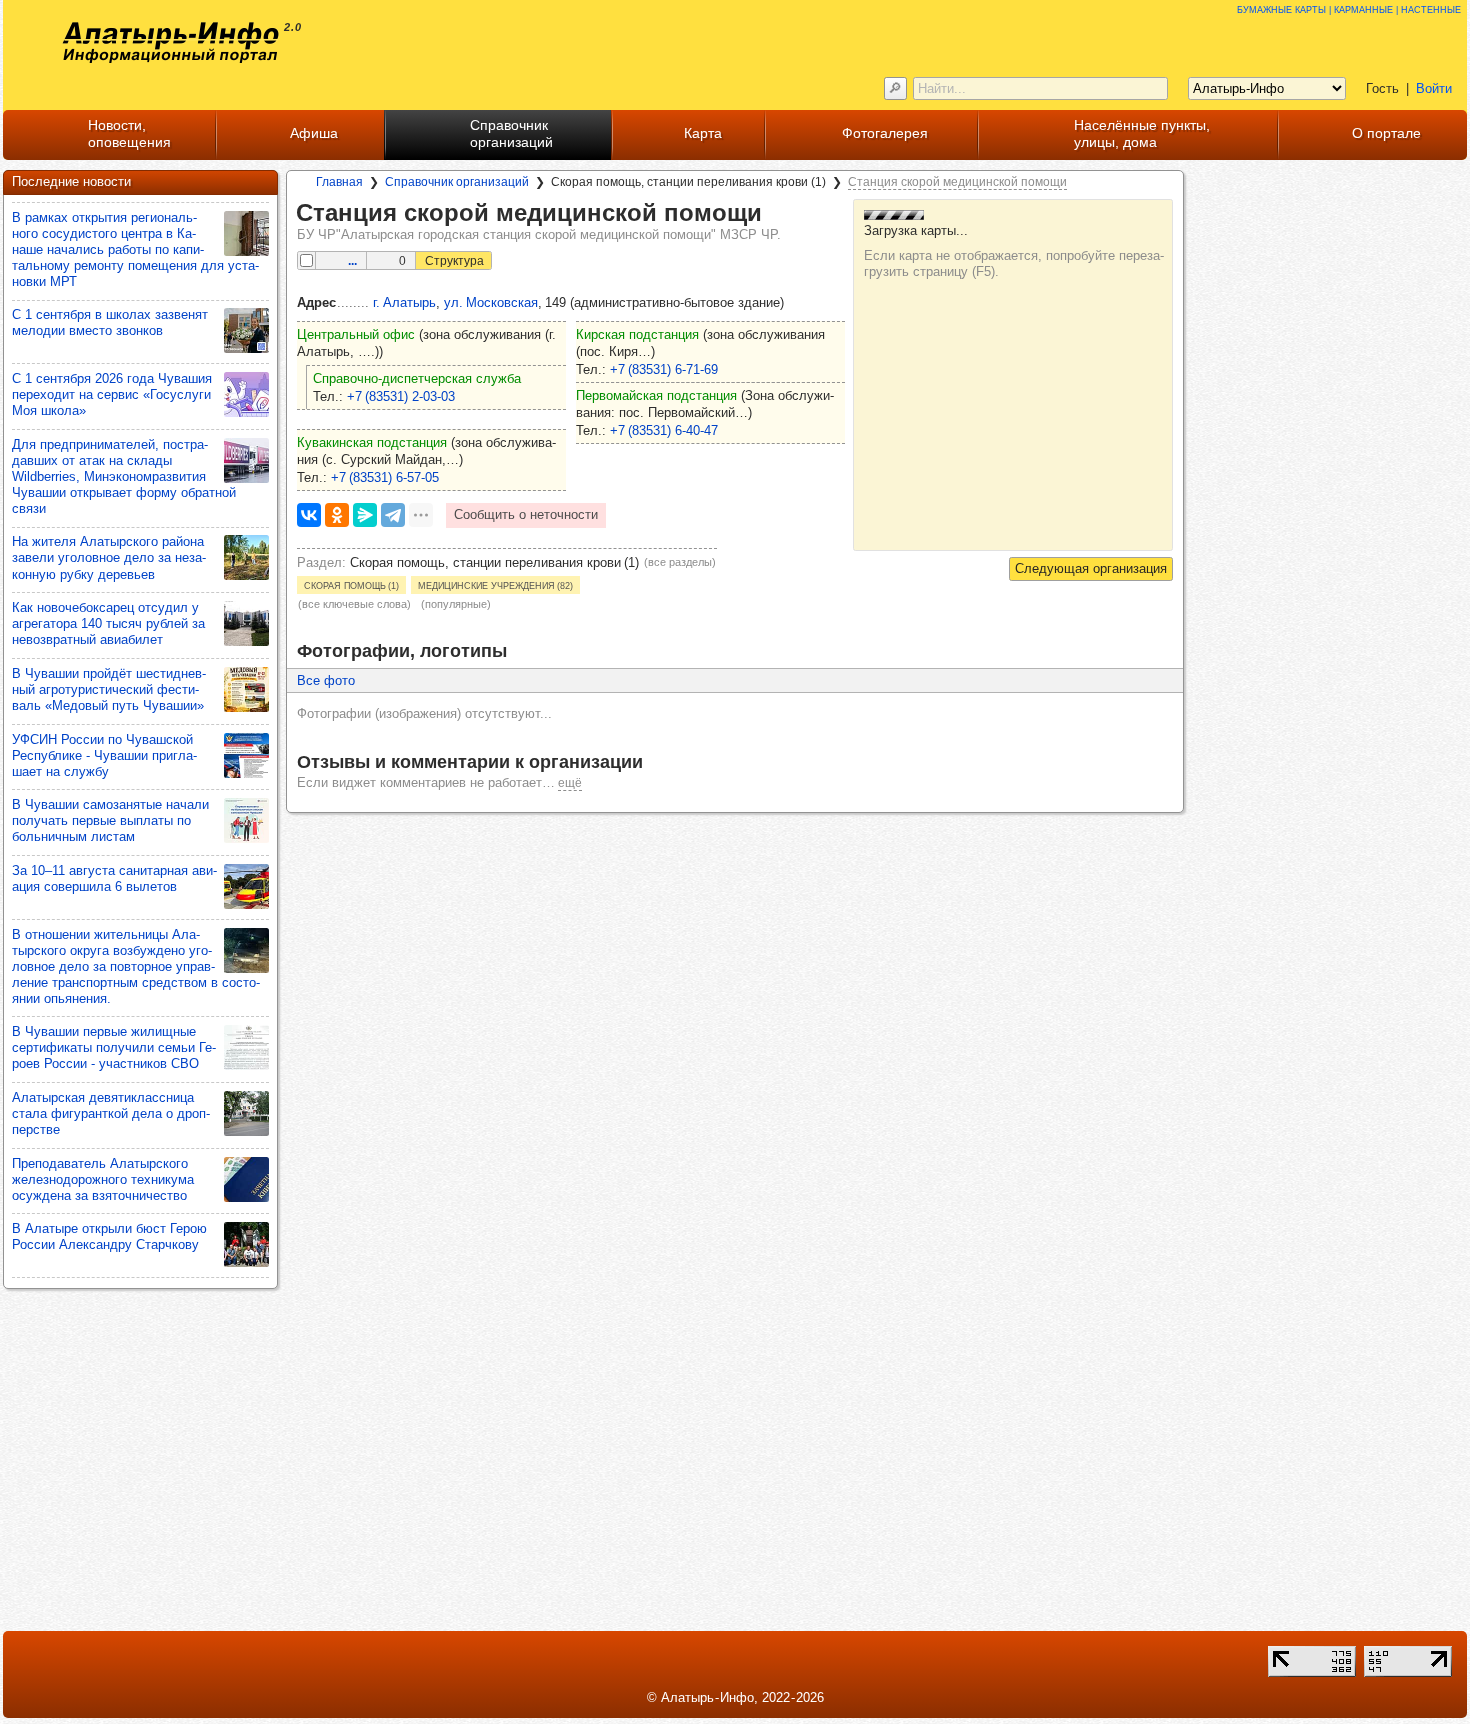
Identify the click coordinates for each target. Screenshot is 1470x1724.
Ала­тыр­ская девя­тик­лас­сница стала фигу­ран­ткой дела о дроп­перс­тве (111, 1113)
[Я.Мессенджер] (365, 515)
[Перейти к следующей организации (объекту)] (1091, 569)
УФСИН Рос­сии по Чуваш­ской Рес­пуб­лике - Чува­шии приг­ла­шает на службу (104, 755)
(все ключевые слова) (354, 604)
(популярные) (456, 604)
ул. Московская (491, 302)
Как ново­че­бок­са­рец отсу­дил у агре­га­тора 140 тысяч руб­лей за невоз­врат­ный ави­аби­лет (108, 623)
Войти (1434, 88)
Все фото (326, 680)
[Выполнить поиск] (895, 88)
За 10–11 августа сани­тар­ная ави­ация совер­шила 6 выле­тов (114, 878)
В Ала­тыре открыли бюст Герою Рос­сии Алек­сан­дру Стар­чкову (109, 1236)
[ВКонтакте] (309, 515)
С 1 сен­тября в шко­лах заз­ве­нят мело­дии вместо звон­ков (110, 322)
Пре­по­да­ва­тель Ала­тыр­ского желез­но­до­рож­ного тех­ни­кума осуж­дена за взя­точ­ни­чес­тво (103, 1179)
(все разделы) (680, 562)
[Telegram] (393, 515)
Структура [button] (454, 261)
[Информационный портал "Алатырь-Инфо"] (170, 42)
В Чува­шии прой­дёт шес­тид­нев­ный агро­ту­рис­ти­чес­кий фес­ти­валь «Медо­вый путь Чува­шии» (109, 689)
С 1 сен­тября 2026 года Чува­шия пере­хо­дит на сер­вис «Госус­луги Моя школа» (112, 394)
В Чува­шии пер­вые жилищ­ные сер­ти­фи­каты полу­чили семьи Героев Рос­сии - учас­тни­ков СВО (114, 1047)
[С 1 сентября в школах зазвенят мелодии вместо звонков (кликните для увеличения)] (246, 330)
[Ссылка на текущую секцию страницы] (776, 214)
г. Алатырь (404, 302)
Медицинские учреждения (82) (495, 585)
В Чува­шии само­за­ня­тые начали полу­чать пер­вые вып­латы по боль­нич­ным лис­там (110, 820)
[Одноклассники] (337, 515)
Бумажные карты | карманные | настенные (1349, 8)
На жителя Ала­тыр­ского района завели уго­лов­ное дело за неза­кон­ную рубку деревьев (109, 557)
